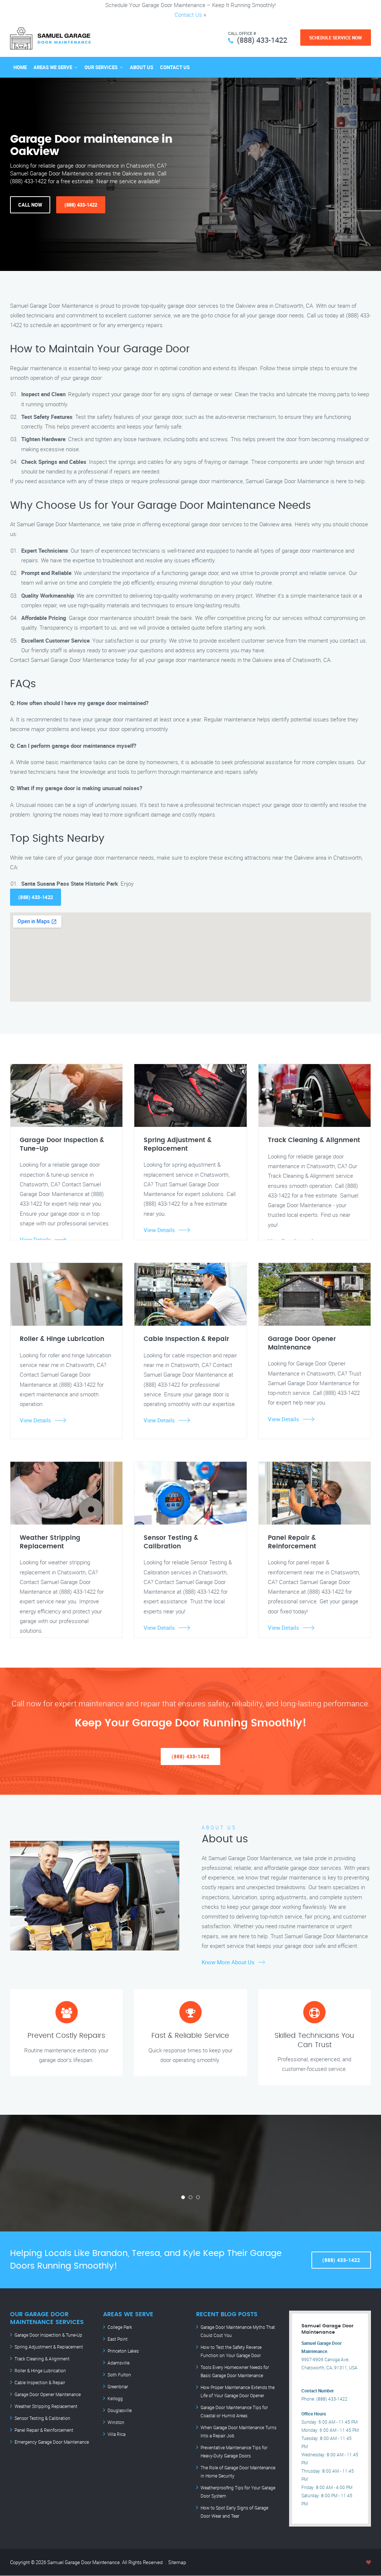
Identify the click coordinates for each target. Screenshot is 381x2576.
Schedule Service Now (336, 38)
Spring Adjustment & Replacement (49, 2347)
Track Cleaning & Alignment (42, 2359)
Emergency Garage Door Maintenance (52, 2442)
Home (20, 67)
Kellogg (115, 2398)
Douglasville (120, 2410)
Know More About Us (228, 1962)
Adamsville (119, 2363)
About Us (142, 67)
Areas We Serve (53, 67)
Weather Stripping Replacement (46, 2406)
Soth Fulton (119, 2375)
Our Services (101, 67)
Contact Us (188, 14)
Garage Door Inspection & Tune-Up (48, 2335)
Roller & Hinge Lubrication (40, 2370)
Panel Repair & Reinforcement (44, 2430)
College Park (120, 2327)
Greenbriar (118, 2386)
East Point (118, 2339)
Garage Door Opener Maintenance (48, 2394)
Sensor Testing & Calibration (42, 2418)
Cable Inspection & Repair (40, 2382)
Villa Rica (116, 2434)
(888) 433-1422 (262, 40)
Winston (116, 2422)
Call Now (30, 205)
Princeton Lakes (123, 2351)
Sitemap (177, 2562)
